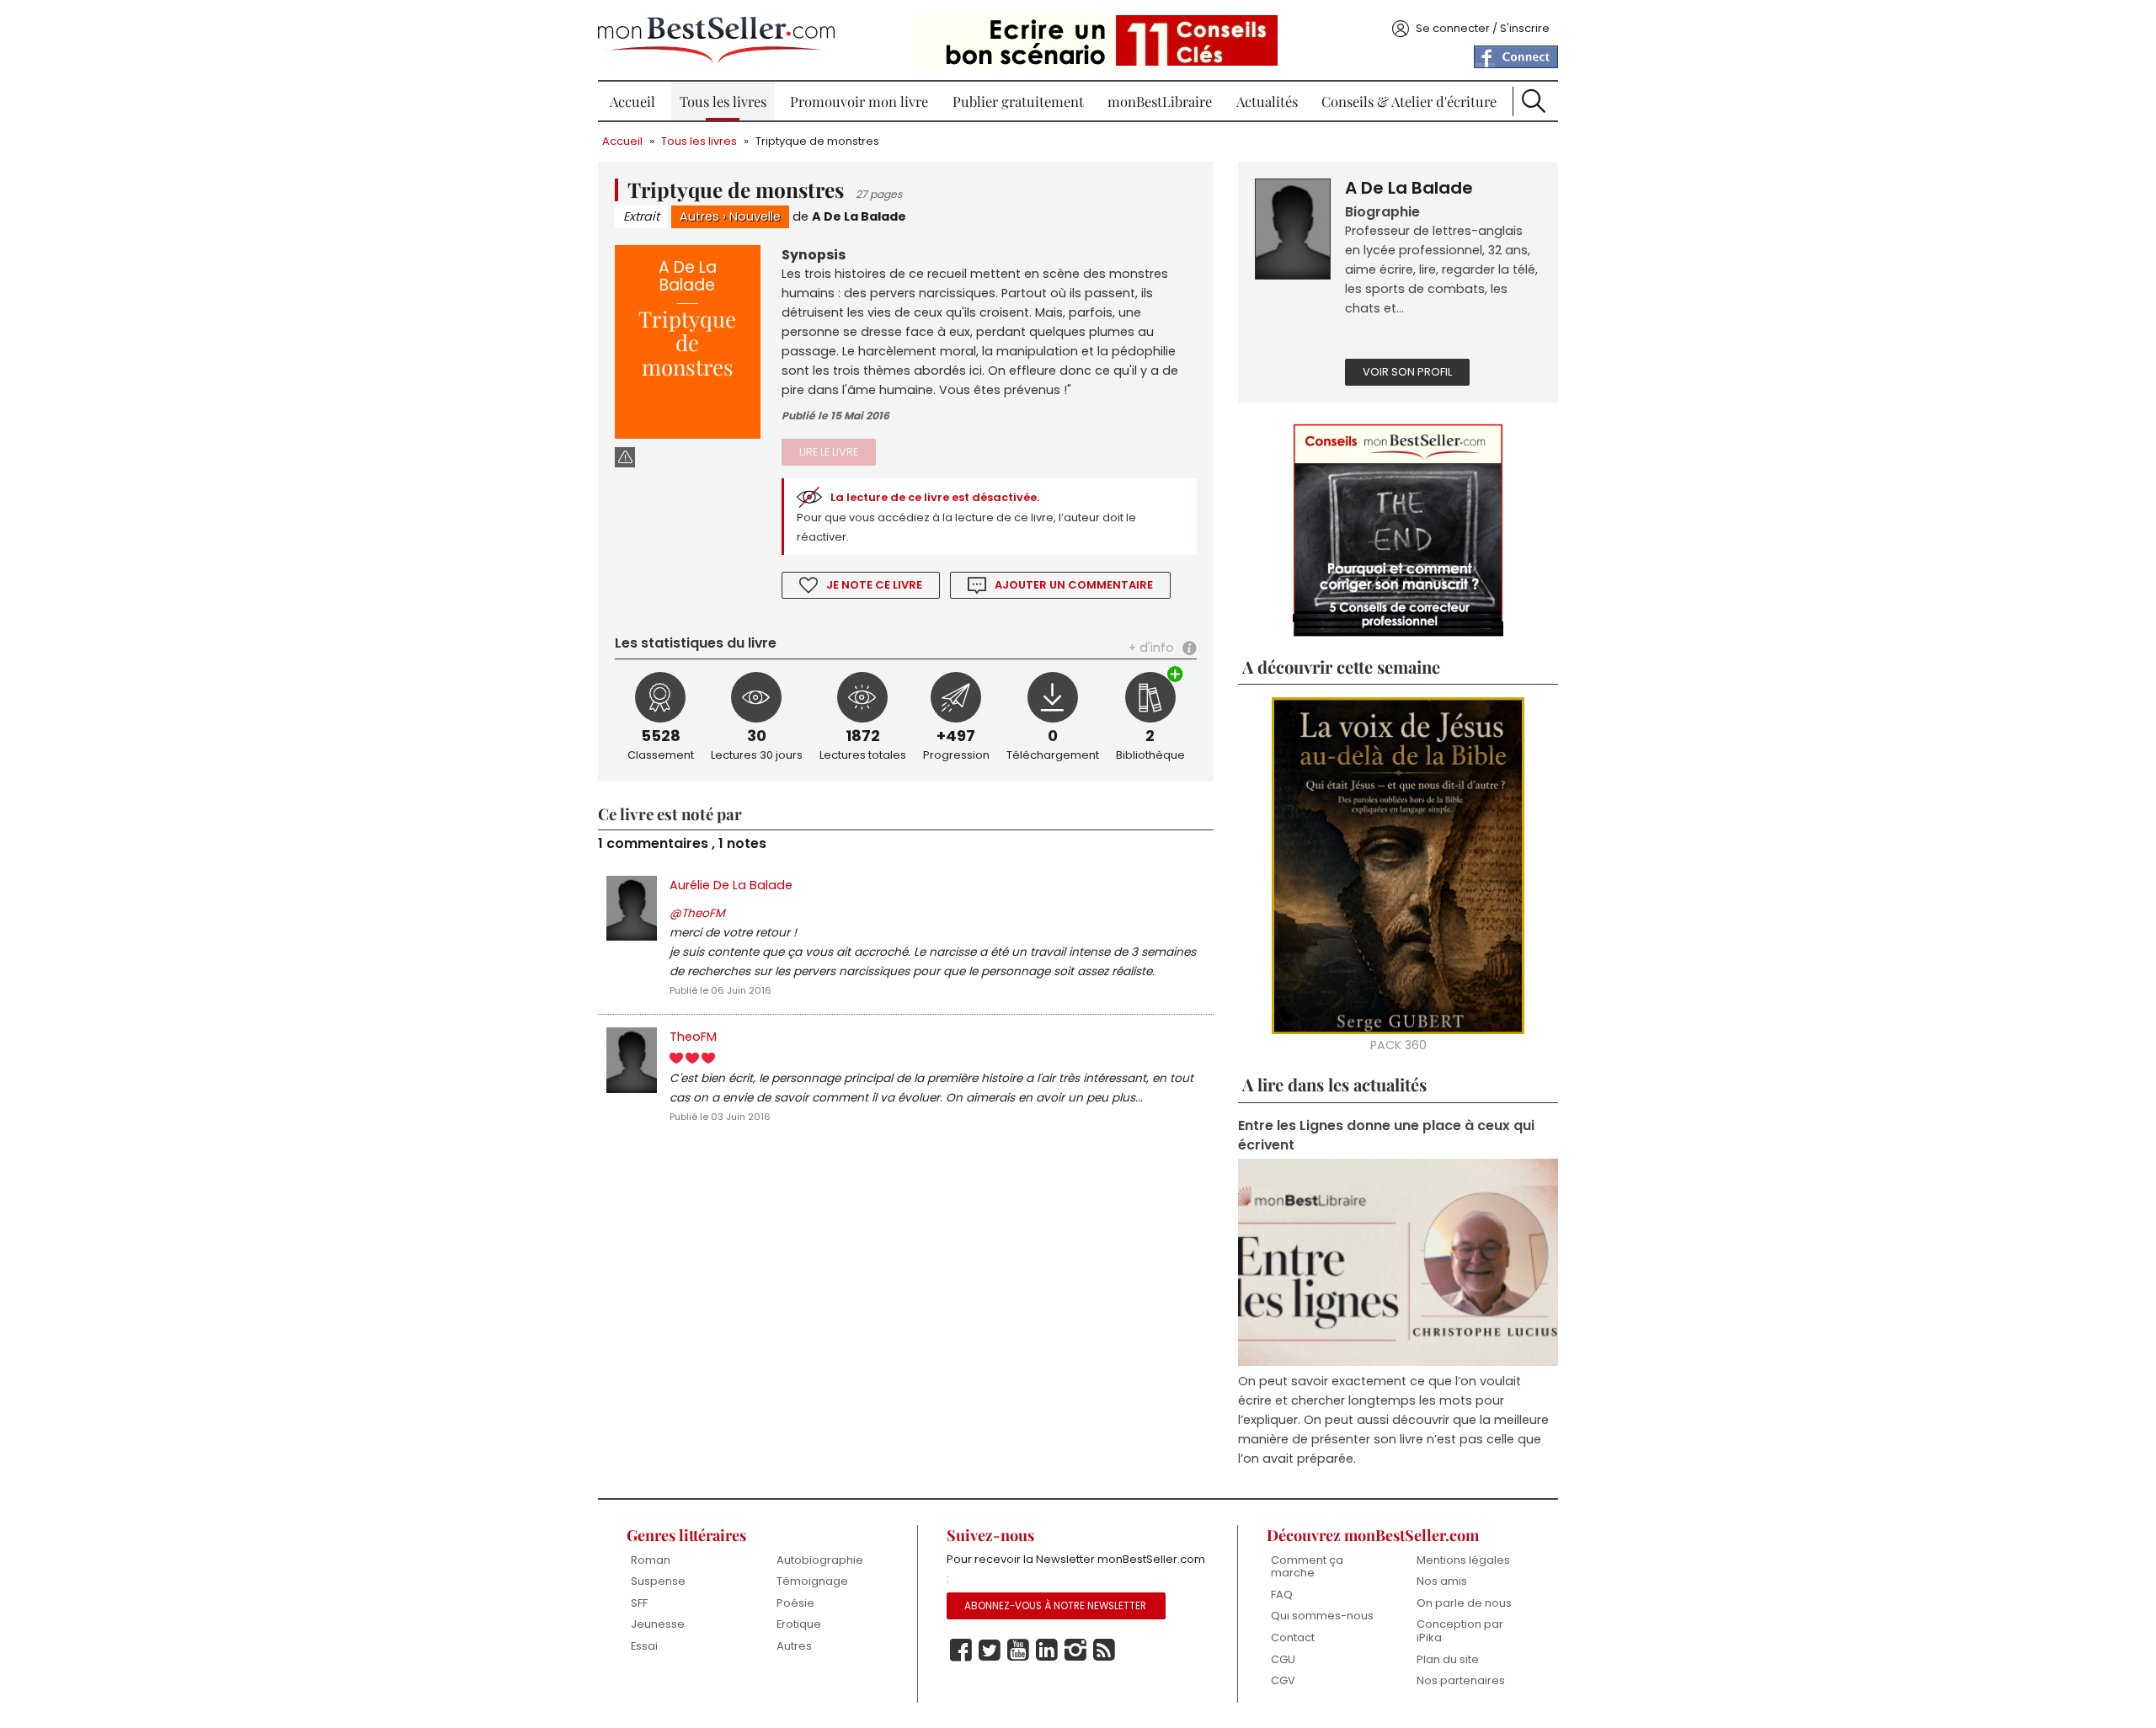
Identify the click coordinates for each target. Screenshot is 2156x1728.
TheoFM (693, 1037)
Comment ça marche (1307, 1567)
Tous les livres (723, 101)
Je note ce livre (874, 585)
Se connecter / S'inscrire (1483, 28)
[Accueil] (716, 40)
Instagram (1075, 1651)
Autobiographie (820, 1560)
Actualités (1267, 101)
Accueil (632, 101)
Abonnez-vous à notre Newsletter (1055, 1606)
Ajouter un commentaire (1074, 585)
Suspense (658, 1581)
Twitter (990, 1651)
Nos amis (1442, 1581)
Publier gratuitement (1018, 101)
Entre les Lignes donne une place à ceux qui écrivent (1386, 1135)
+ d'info (1151, 648)
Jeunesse (658, 1624)
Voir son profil (1407, 372)
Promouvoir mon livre (859, 101)
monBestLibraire (1160, 101)
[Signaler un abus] (625, 457)
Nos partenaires (1461, 1680)
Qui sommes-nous (1322, 1616)
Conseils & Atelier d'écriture (1409, 101)
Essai (644, 1646)
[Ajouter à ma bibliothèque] (1176, 676)
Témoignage (812, 1581)
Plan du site (1448, 1659)
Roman (651, 1560)
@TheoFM (697, 913)
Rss (1104, 1651)
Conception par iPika (1460, 1631)
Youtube (1018, 1651)
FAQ (1282, 1595)
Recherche (1534, 101)
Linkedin (1047, 1651)
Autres (699, 216)
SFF (639, 1603)
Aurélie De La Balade (731, 885)
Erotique (799, 1624)
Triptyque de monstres (817, 141)
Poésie (795, 1603)
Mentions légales (1463, 1560)
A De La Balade (859, 216)
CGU (1283, 1659)
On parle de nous (1464, 1603)
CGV (1283, 1680)
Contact (1293, 1637)
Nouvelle (755, 216)
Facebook (961, 1651)
